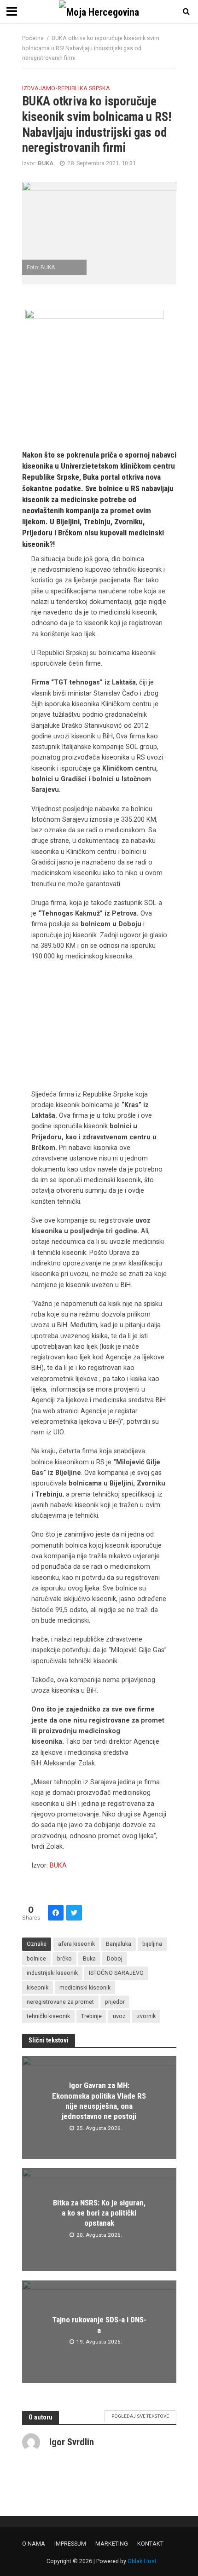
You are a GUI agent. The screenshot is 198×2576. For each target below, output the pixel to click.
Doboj (115, 1958)
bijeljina (152, 1944)
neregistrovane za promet (60, 2002)
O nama (34, 2544)
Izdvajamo (39, 88)
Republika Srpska (84, 88)
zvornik (146, 2016)
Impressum (70, 2544)
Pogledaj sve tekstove (140, 2416)
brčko (64, 1958)
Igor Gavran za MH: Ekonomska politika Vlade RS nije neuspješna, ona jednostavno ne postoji (99, 2101)
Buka (89, 1958)
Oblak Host (142, 2561)
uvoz (119, 2016)
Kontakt (150, 2544)
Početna (33, 38)
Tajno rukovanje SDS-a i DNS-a (99, 2325)
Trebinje (91, 2016)
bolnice (36, 1958)
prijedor (115, 2002)
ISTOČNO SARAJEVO (116, 1973)
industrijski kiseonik (52, 1973)
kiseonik (38, 1987)
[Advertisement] (99, 1028)
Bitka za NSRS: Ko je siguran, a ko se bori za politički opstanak (99, 2213)
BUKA (58, 1865)
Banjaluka (119, 1944)
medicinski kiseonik (85, 1987)
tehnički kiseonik (48, 2016)
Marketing (112, 2544)
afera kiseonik (76, 1944)
